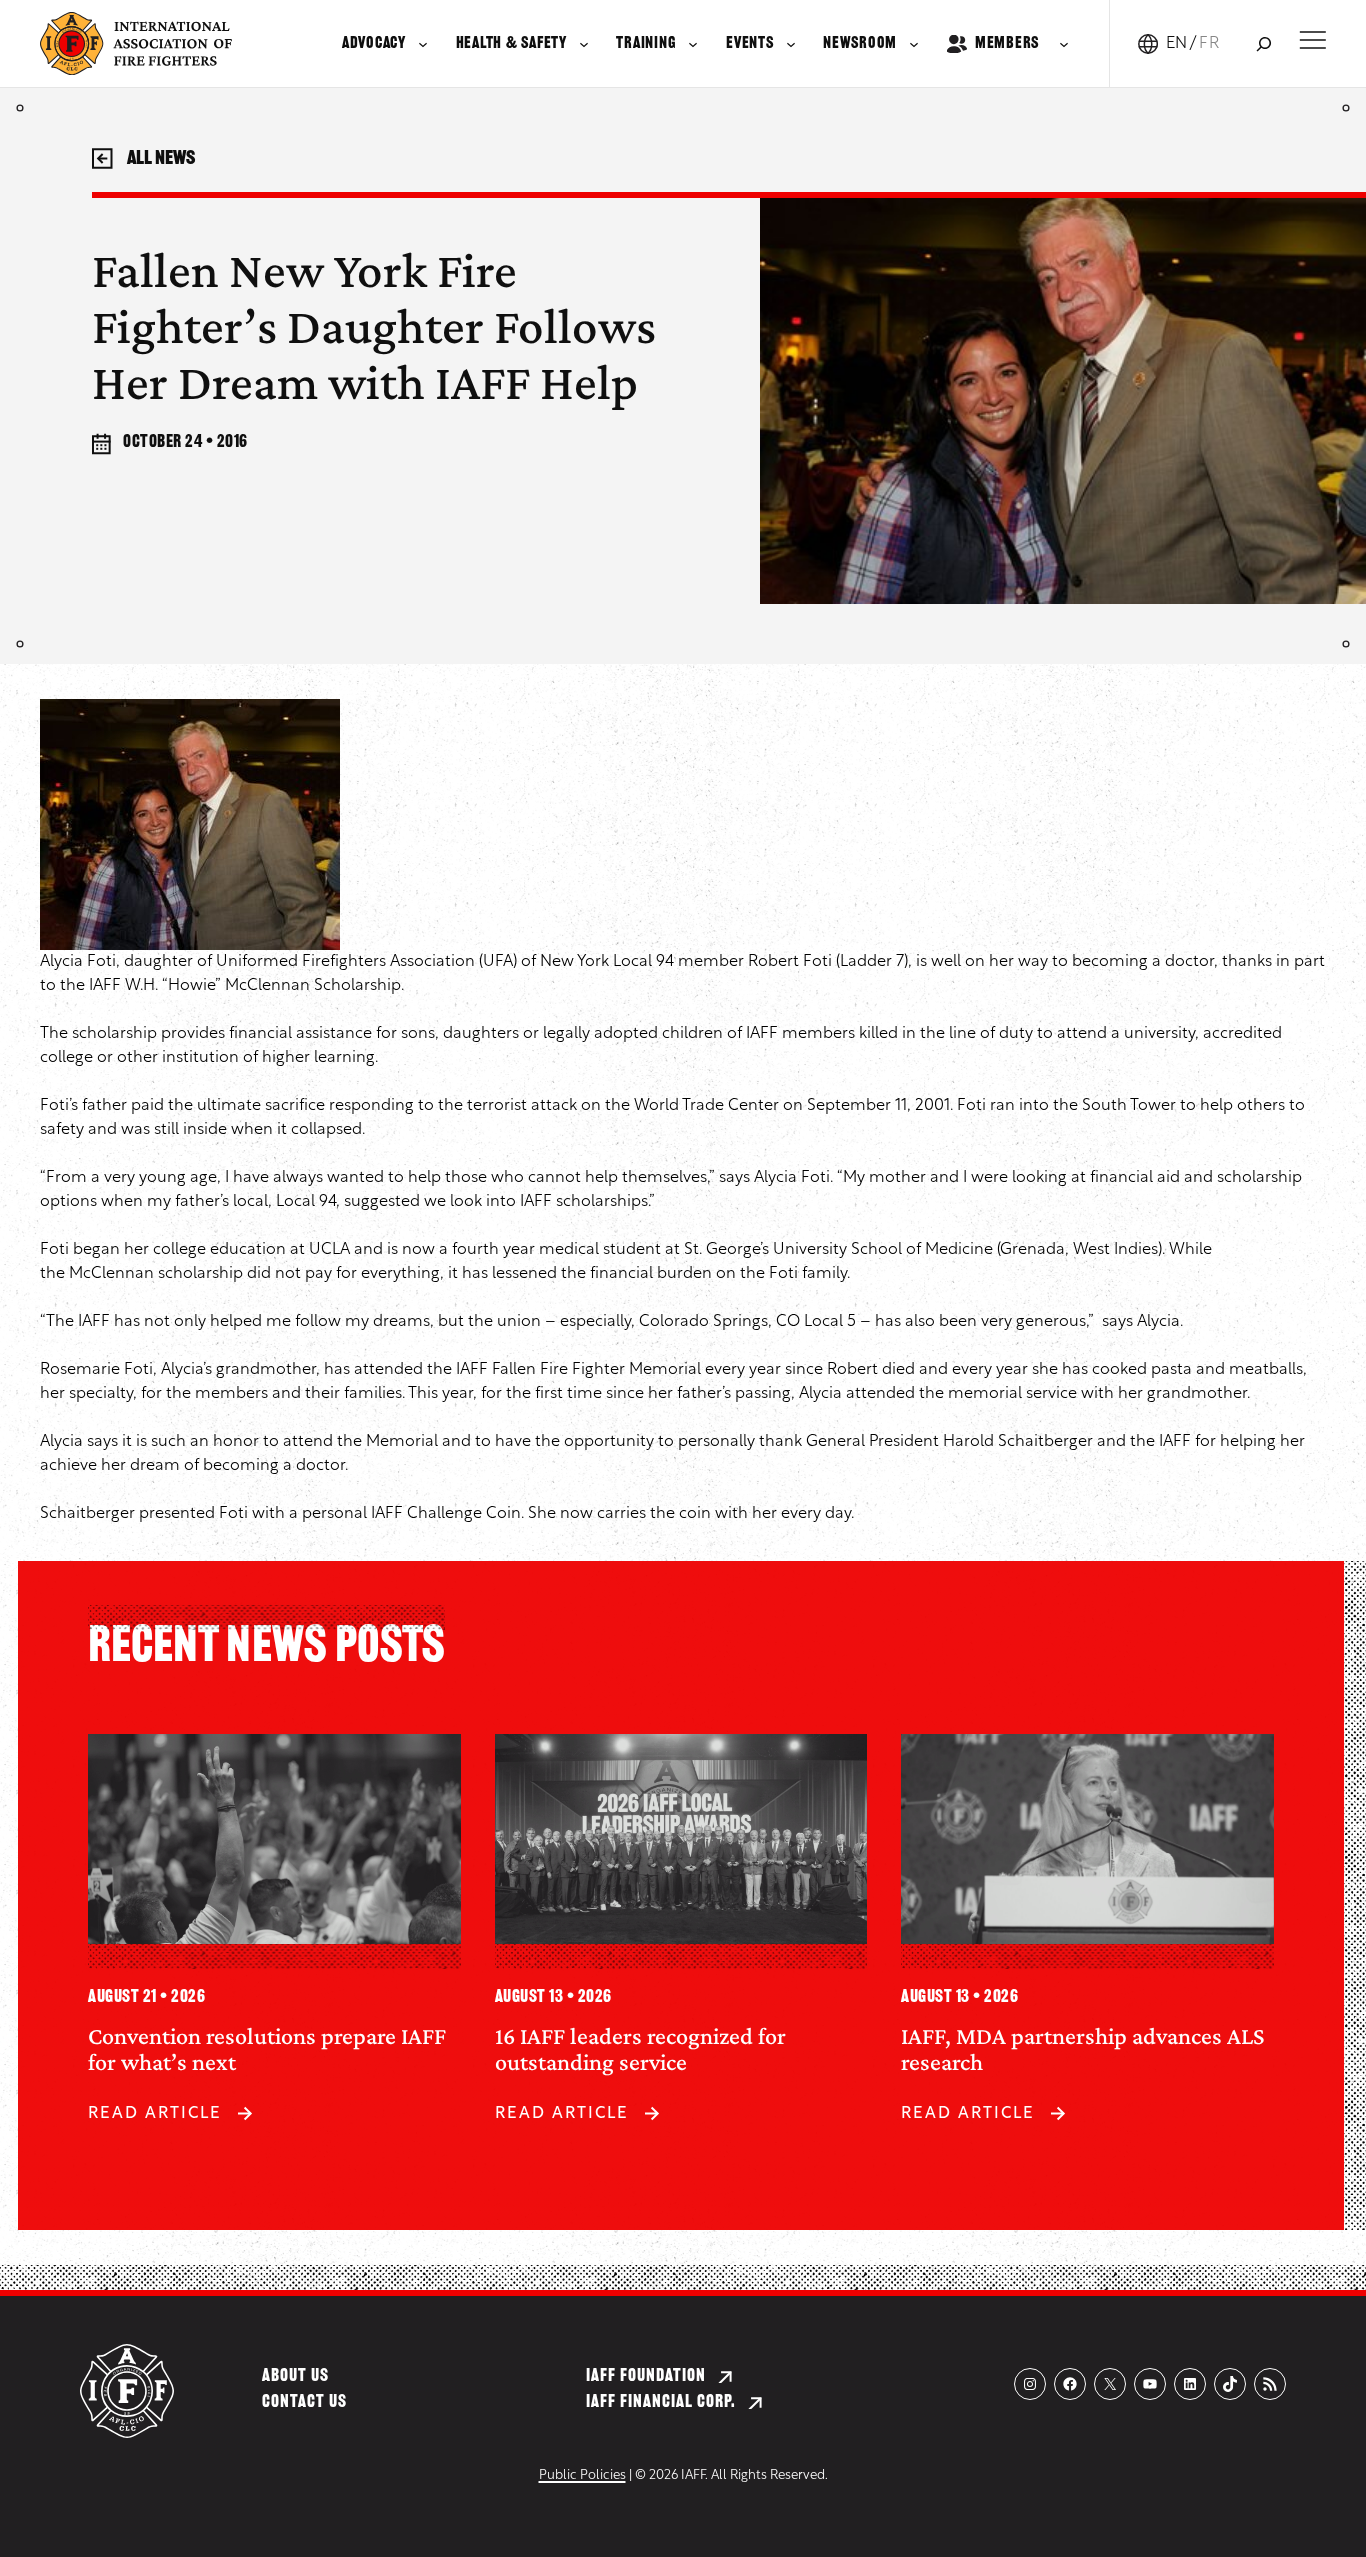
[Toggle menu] (1312, 40)
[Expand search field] (1263, 43)
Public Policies (582, 2475)
